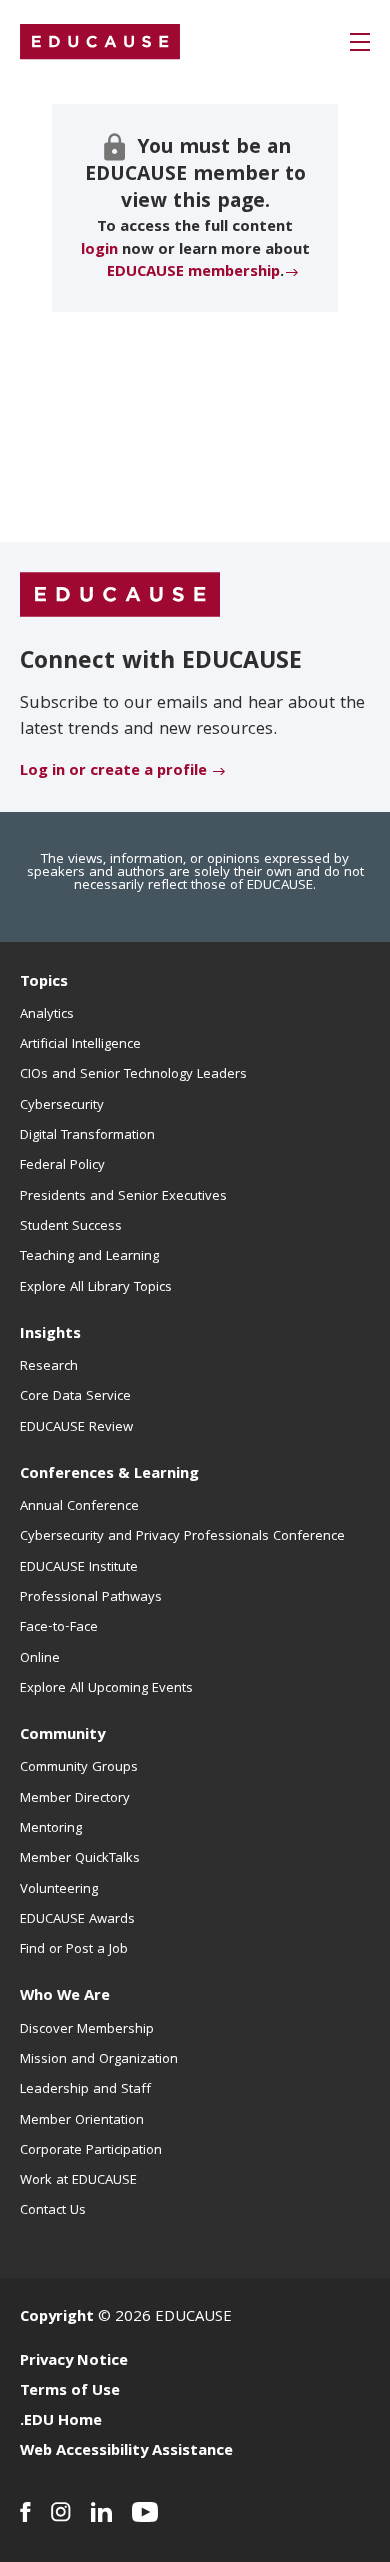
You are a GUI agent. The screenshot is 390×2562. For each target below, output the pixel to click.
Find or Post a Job (74, 1950)
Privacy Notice (74, 2362)
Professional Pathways (91, 1598)
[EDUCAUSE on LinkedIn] (101, 2512)
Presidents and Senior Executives (123, 1197)
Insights (50, 1335)
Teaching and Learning (89, 1257)
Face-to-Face (59, 1628)
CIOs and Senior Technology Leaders (133, 1075)
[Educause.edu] (120, 596)
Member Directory (75, 1799)
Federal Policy (62, 1166)
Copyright (57, 2318)
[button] (360, 42)
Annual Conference (79, 1507)
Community (62, 1736)
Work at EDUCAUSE (78, 2181)
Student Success (71, 1227)
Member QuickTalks (80, 1859)
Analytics (47, 1015)
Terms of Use (70, 2392)
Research (49, 1367)
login (99, 251)
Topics (44, 983)
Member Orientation (82, 2121)
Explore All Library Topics (96, 1288)
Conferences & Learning (109, 1475)
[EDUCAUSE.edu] (100, 42)
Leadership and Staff (85, 2090)
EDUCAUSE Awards (77, 1920)
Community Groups (79, 1768)
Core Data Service (75, 1397)
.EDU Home (61, 2422)
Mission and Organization (99, 2060)
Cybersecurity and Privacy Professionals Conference (182, 1537)
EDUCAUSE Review (76, 1428)
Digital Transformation (87, 1136)
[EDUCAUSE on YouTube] (145, 2512)
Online (40, 1659)
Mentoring (51, 1829)
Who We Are (65, 1997)
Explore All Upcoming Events (106, 1689)
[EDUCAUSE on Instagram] (61, 2512)
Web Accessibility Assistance (126, 2452)
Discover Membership (87, 2030)
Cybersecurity (62, 1106)
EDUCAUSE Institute (79, 1568)
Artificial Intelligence (80, 1045)
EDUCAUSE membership (193, 273)
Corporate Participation (91, 2151)
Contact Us (53, 2211)
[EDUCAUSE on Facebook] (25, 2512)
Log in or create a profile (113, 772)
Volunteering (59, 1890)
